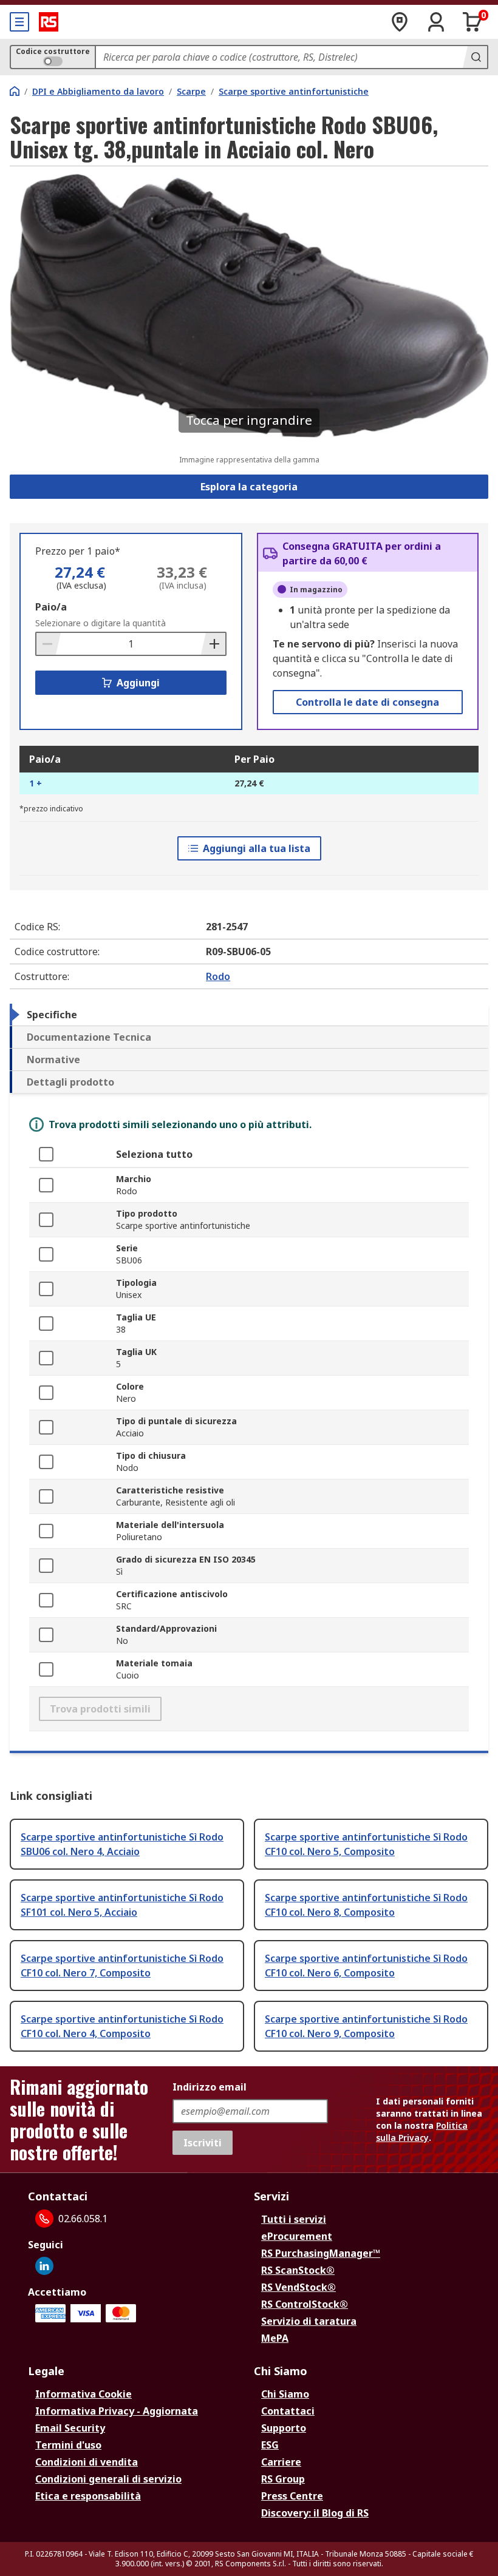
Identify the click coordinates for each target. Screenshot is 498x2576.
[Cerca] (475, 57)
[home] (15, 91)
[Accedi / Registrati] (436, 22)
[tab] (249, 1015)
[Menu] (19, 22)
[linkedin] (44, 2266)
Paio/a (51, 607)
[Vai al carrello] (472, 22)
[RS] (49, 22)
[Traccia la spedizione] (400, 22)
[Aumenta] (213, 644)
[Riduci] (49, 644)
